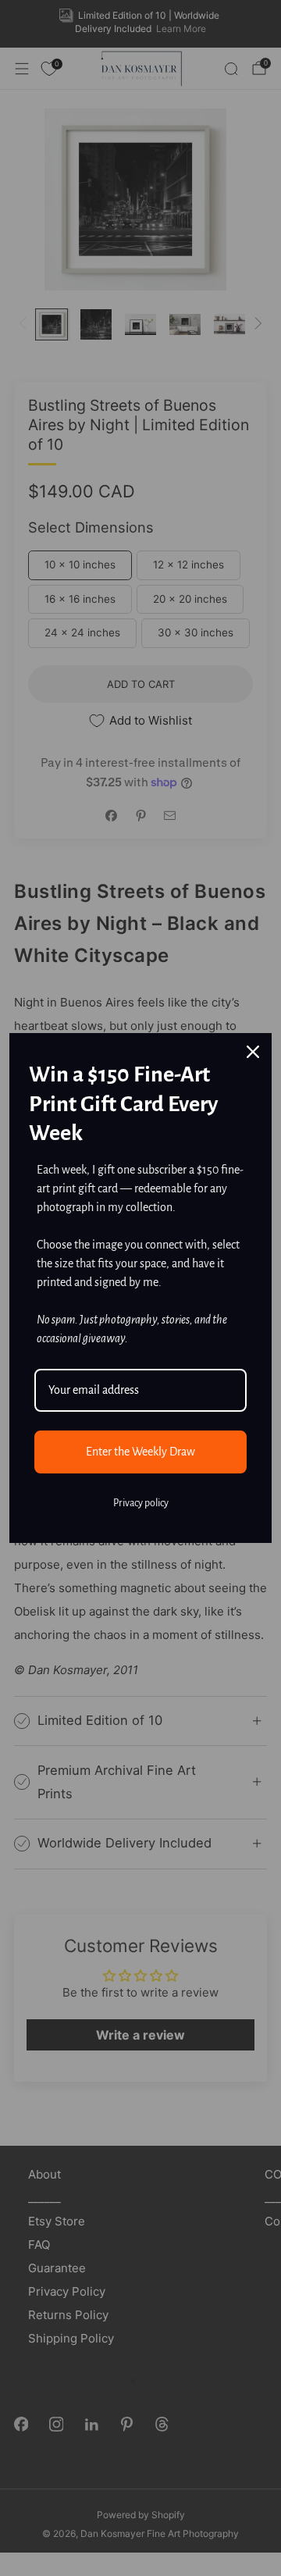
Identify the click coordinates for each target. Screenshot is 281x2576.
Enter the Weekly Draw (140, 1452)
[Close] (253, 1052)
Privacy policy (141, 1503)
